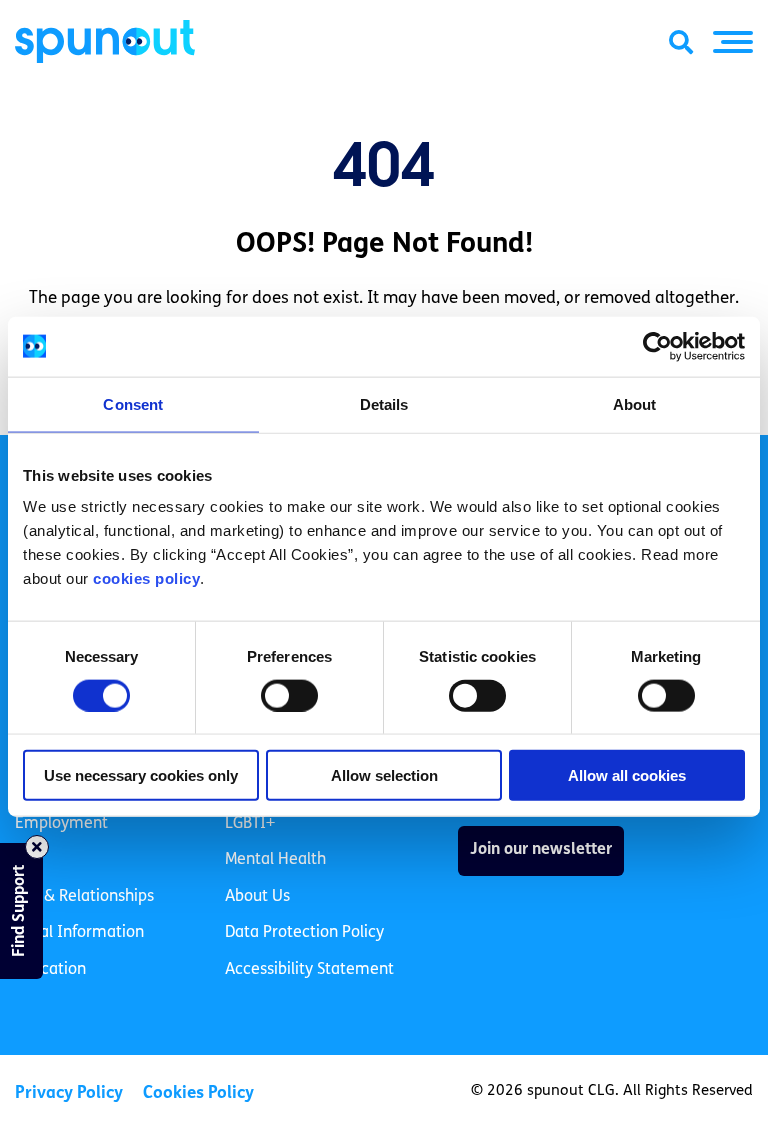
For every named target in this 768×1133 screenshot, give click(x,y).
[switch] (289, 695)
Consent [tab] (133, 403)
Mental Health (275, 860)
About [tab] (635, 403)
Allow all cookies (627, 775)
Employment (61, 824)
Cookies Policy (198, 1093)
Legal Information (79, 933)
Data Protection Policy (304, 933)
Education (50, 970)
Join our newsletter (541, 850)
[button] (733, 42)
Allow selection (384, 775)
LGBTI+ (250, 824)
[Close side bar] (37, 847)
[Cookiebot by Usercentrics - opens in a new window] (657, 346)
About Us (257, 897)
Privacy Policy (69, 1093)
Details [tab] (384, 403)
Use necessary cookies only (141, 775)
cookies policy (146, 578)
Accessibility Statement (309, 970)
